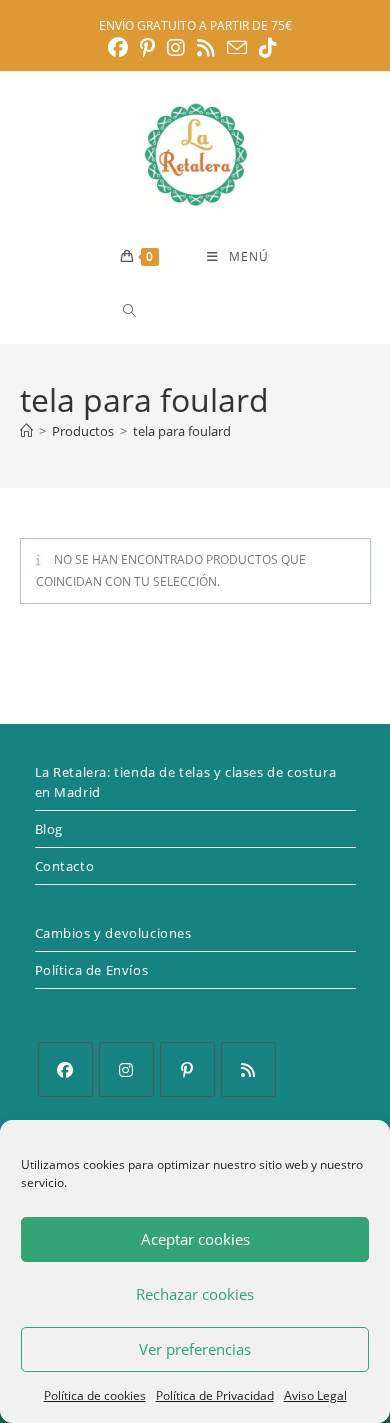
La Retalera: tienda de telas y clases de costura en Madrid (186, 782)
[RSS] (248, 1069)
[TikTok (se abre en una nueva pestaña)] (268, 48)
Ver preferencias (195, 1349)
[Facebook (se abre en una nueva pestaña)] (121, 48)
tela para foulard (182, 431)
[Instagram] (126, 1069)
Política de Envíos (92, 970)
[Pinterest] (187, 1069)
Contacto (65, 866)
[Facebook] (65, 1069)
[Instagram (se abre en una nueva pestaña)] (176, 48)
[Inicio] (26, 431)
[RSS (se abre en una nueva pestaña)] (206, 48)
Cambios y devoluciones (113, 933)
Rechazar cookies (195, 1294)
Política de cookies (95, 1395)
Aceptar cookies (195, 1239)
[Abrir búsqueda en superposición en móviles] (201, 310)
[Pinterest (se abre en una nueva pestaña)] (147, 48)
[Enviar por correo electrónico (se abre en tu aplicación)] (237, 47)
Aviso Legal (315, 1395)
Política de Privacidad (215, 1395)
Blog (49, 829)
